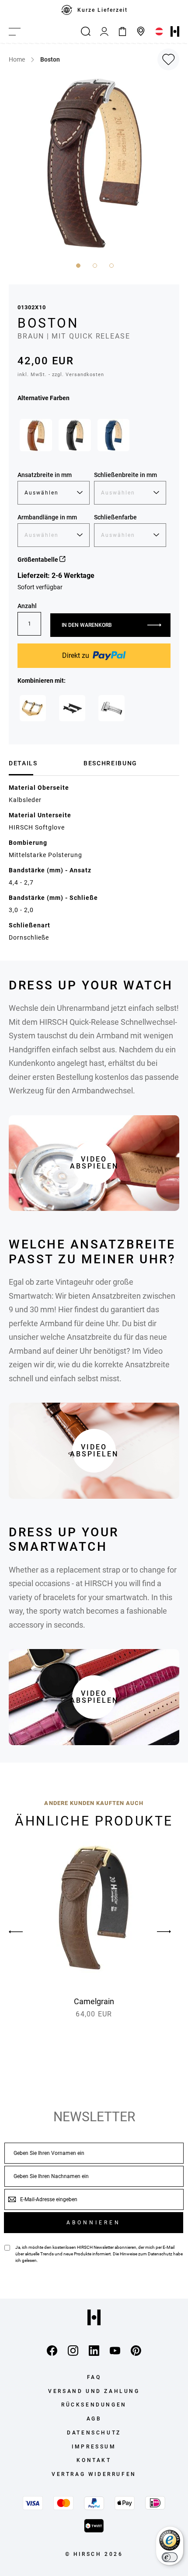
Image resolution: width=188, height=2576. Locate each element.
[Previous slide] (24, 1932)
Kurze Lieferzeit (103, 10)
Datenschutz (160, 2254)
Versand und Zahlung (94, 2391)
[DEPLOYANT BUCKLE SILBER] (111, 708)
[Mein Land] (159, 31)
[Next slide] (164, 1932)
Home (17, 59)
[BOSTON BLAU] (114, 435)
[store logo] (175, 31)
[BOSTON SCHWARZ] (75, 435)
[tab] (43, 763)
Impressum (94, 2447)
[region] (94, 10)
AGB (94, 2419)
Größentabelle (38, 560)
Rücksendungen (94, 2405)
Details (23, 763)
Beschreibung (110, 763)
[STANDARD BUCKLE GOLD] (33, 708)
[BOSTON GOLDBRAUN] (36, 435)
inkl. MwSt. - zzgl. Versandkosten (61, 375)
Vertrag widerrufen (94, 2474)
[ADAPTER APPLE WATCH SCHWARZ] (72, 708)
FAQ (94, 2377)
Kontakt (94, 2460)
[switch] (170, 2557)
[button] (77, 265)
